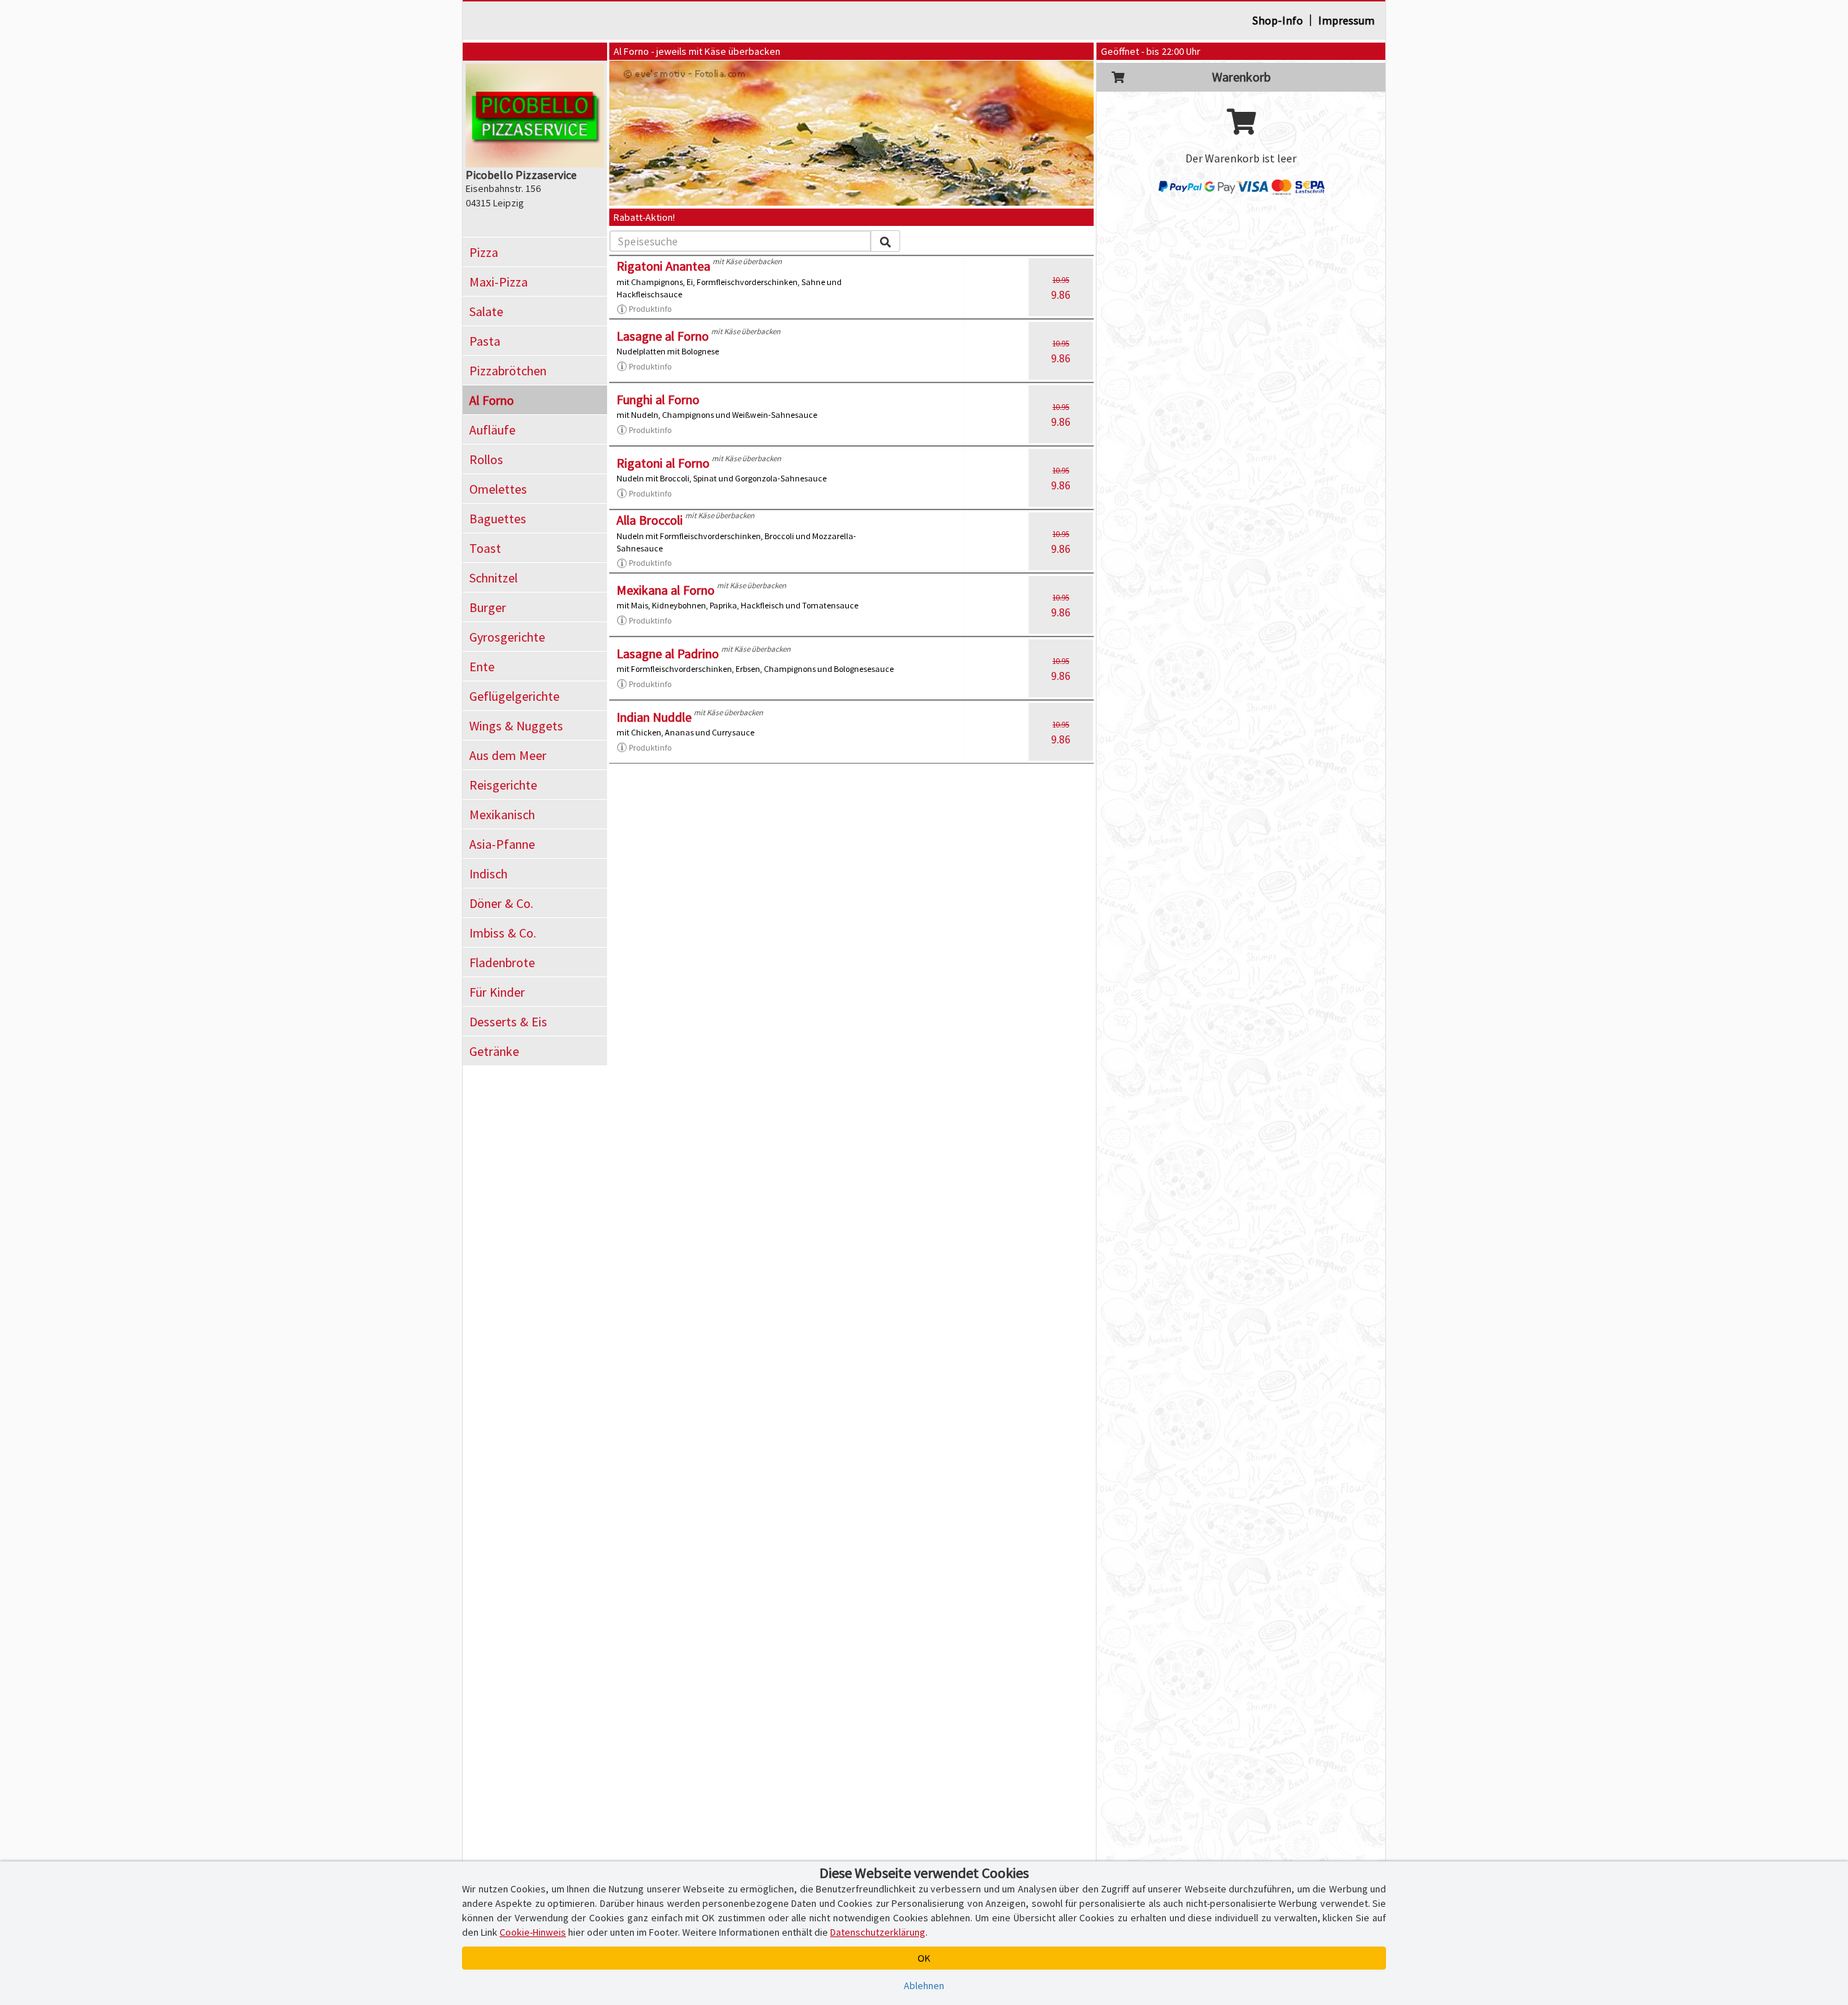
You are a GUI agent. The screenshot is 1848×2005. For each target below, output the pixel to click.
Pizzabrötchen (508, 371)
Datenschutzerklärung (878, 1932)
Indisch (488, 874)
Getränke (494, 1051)
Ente (482, 667)
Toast (485, 548)
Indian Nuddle (654, 717)
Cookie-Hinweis (533, 1932)
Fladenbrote (502, 962)
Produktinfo (650, 309)
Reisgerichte (503, 785)
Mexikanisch (502, 814)
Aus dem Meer (508, 755)
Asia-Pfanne (502, 844)
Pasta (485, 341)
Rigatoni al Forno (663, 463)
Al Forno (492, 400)
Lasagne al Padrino (668, 654)
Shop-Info (1278, 20)
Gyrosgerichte (507, 637)
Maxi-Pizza (498, 282)
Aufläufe (492, 430)
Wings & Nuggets (516, 726)
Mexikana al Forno (666, 590)
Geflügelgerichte (514, 696)
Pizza (484, 252)
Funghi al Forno (658, 399)
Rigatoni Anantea (663, 266)
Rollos (486, 459)
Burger (488, 607)
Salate (486, 311)
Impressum (1346, 20)
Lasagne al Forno (663, 336)
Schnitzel (493, 578)
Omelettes (498, 489)
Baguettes (498, 519)
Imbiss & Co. (503, 933)
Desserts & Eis (508, 1022)
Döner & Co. (501, 903)
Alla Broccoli (650, 520)
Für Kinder (497, 992)
